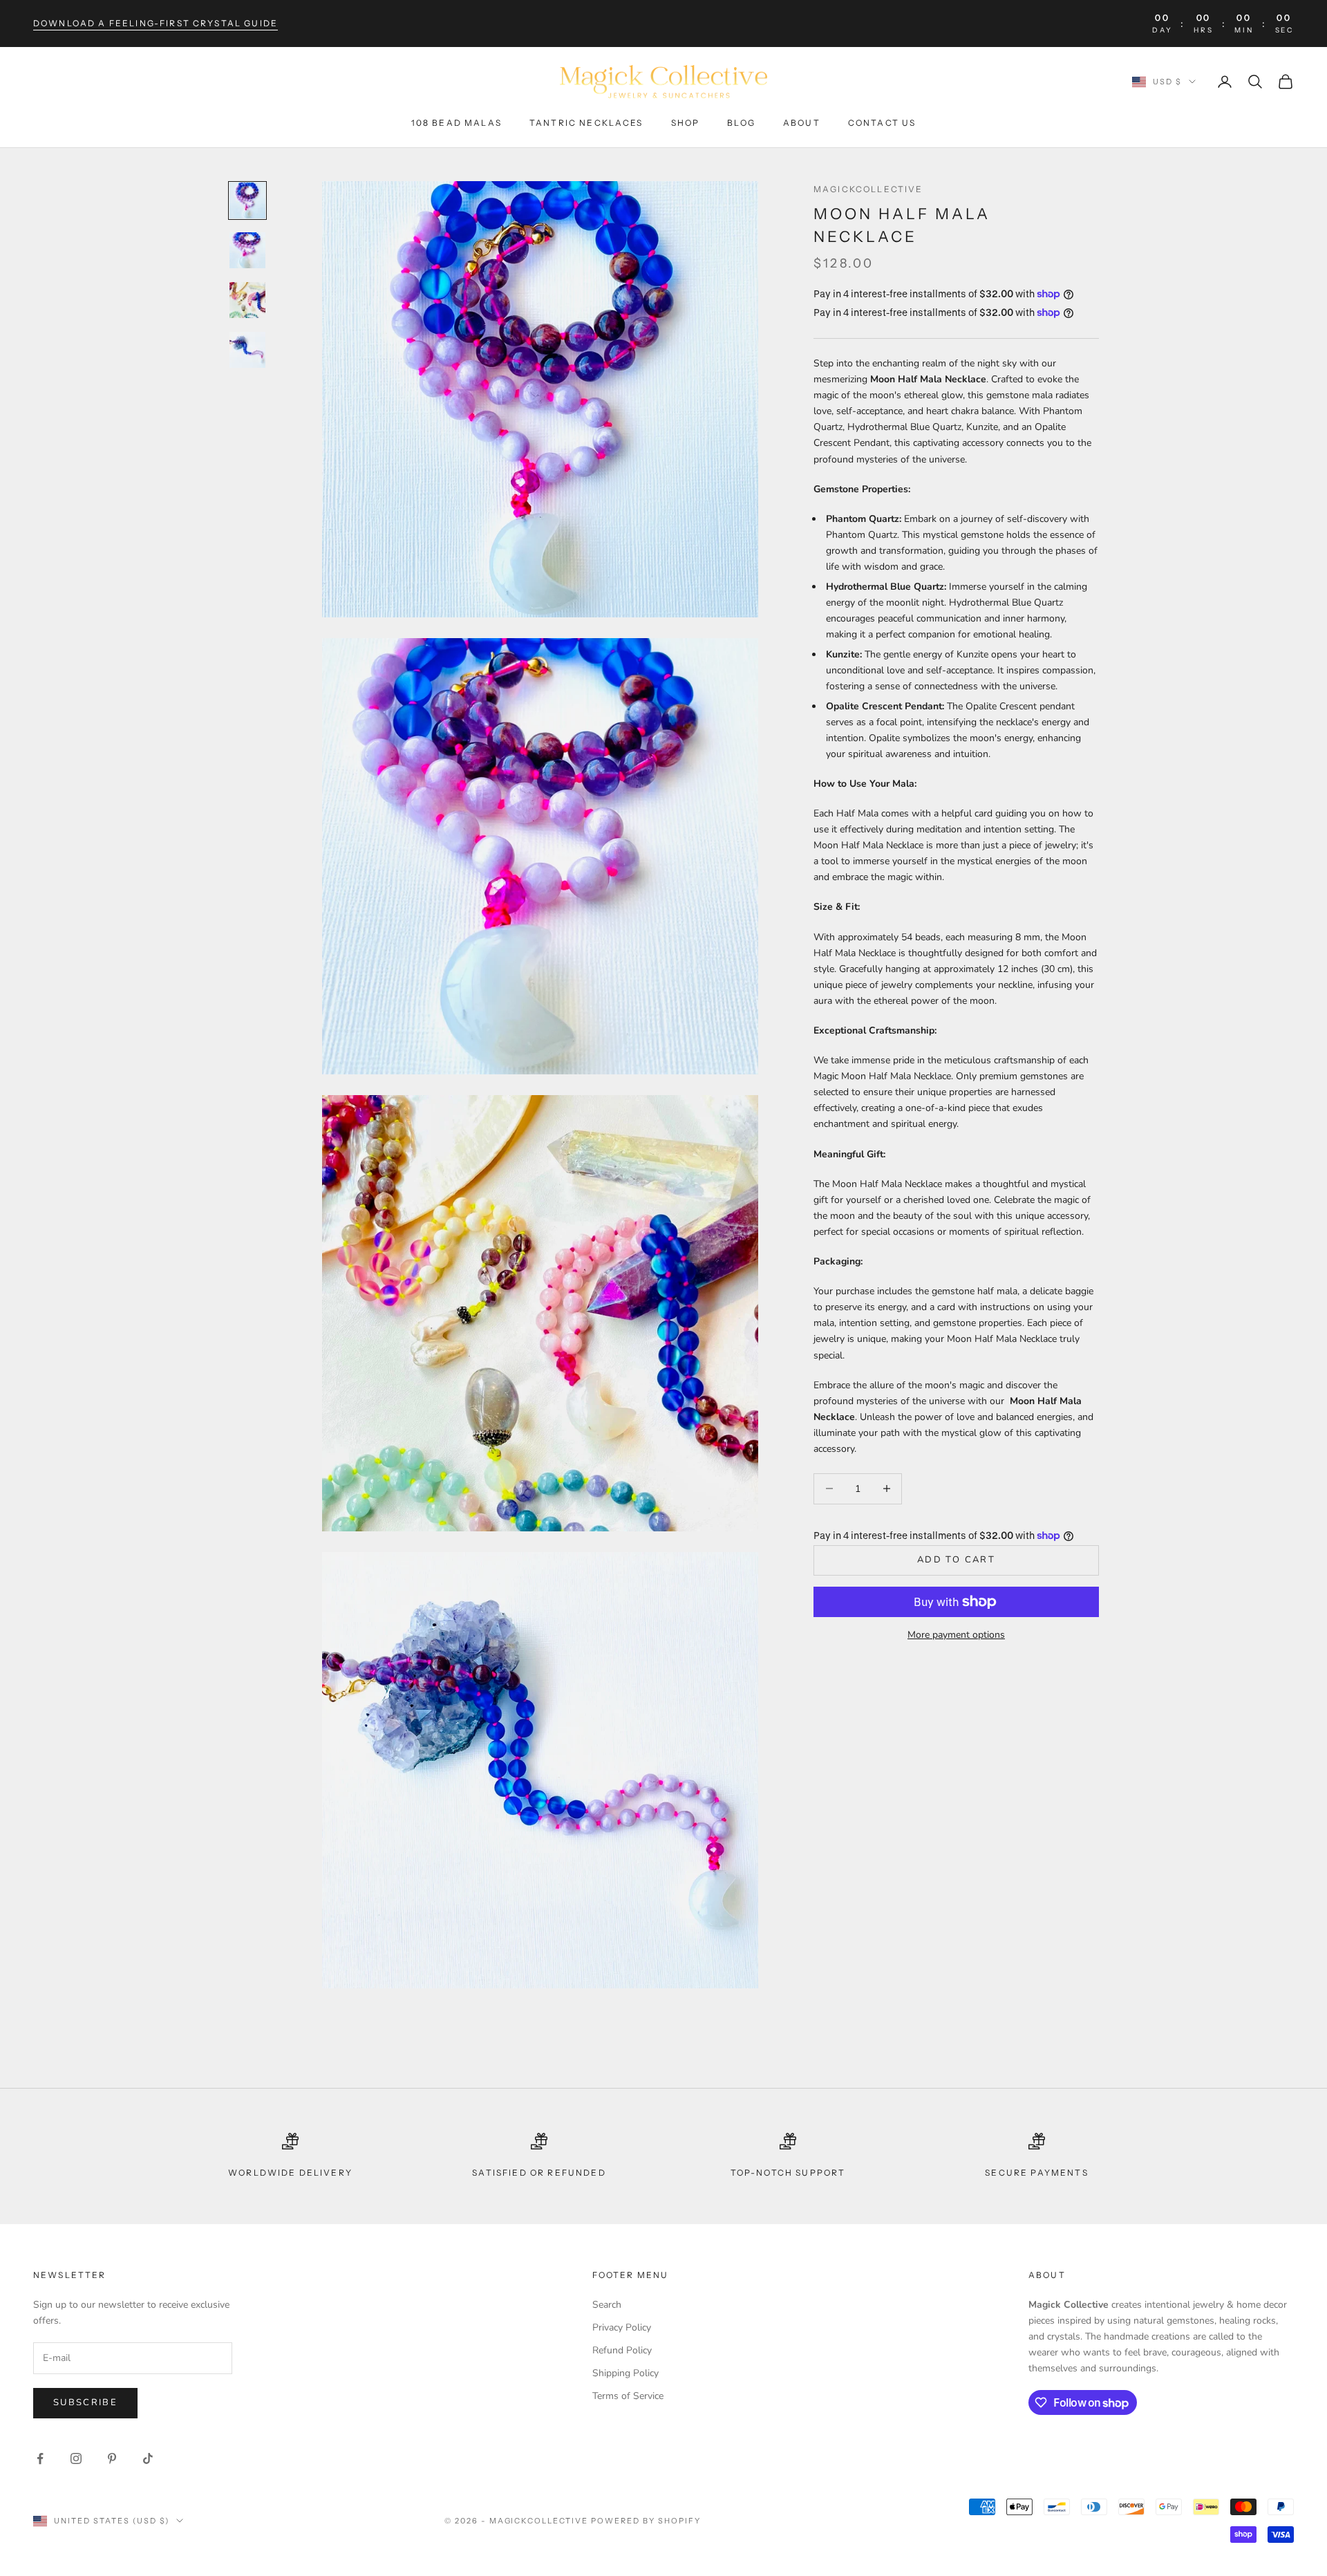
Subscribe (85, 2402)
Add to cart (956, 1560)
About (802, 123)
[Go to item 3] (247, 300)
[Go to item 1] (247, 200)
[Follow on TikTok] (148, 2458)
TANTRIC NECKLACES (586, 123)
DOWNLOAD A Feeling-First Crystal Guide (156, 23)
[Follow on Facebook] (40, 2458)
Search (607, 2305)
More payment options (956, 1635)
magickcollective (868, 189)
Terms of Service (628, 2396)
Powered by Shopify (646, 2521)
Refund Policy (622, 2350)
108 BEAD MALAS (457, 123)
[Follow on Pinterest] (112, 2458)
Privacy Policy (622, 2327)
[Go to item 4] (247, 350)
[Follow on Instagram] (76, 2458)
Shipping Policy (625, 2373)
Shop (686, 123)
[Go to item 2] (247, 250)
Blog (741, 123)
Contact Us (882, 123)
